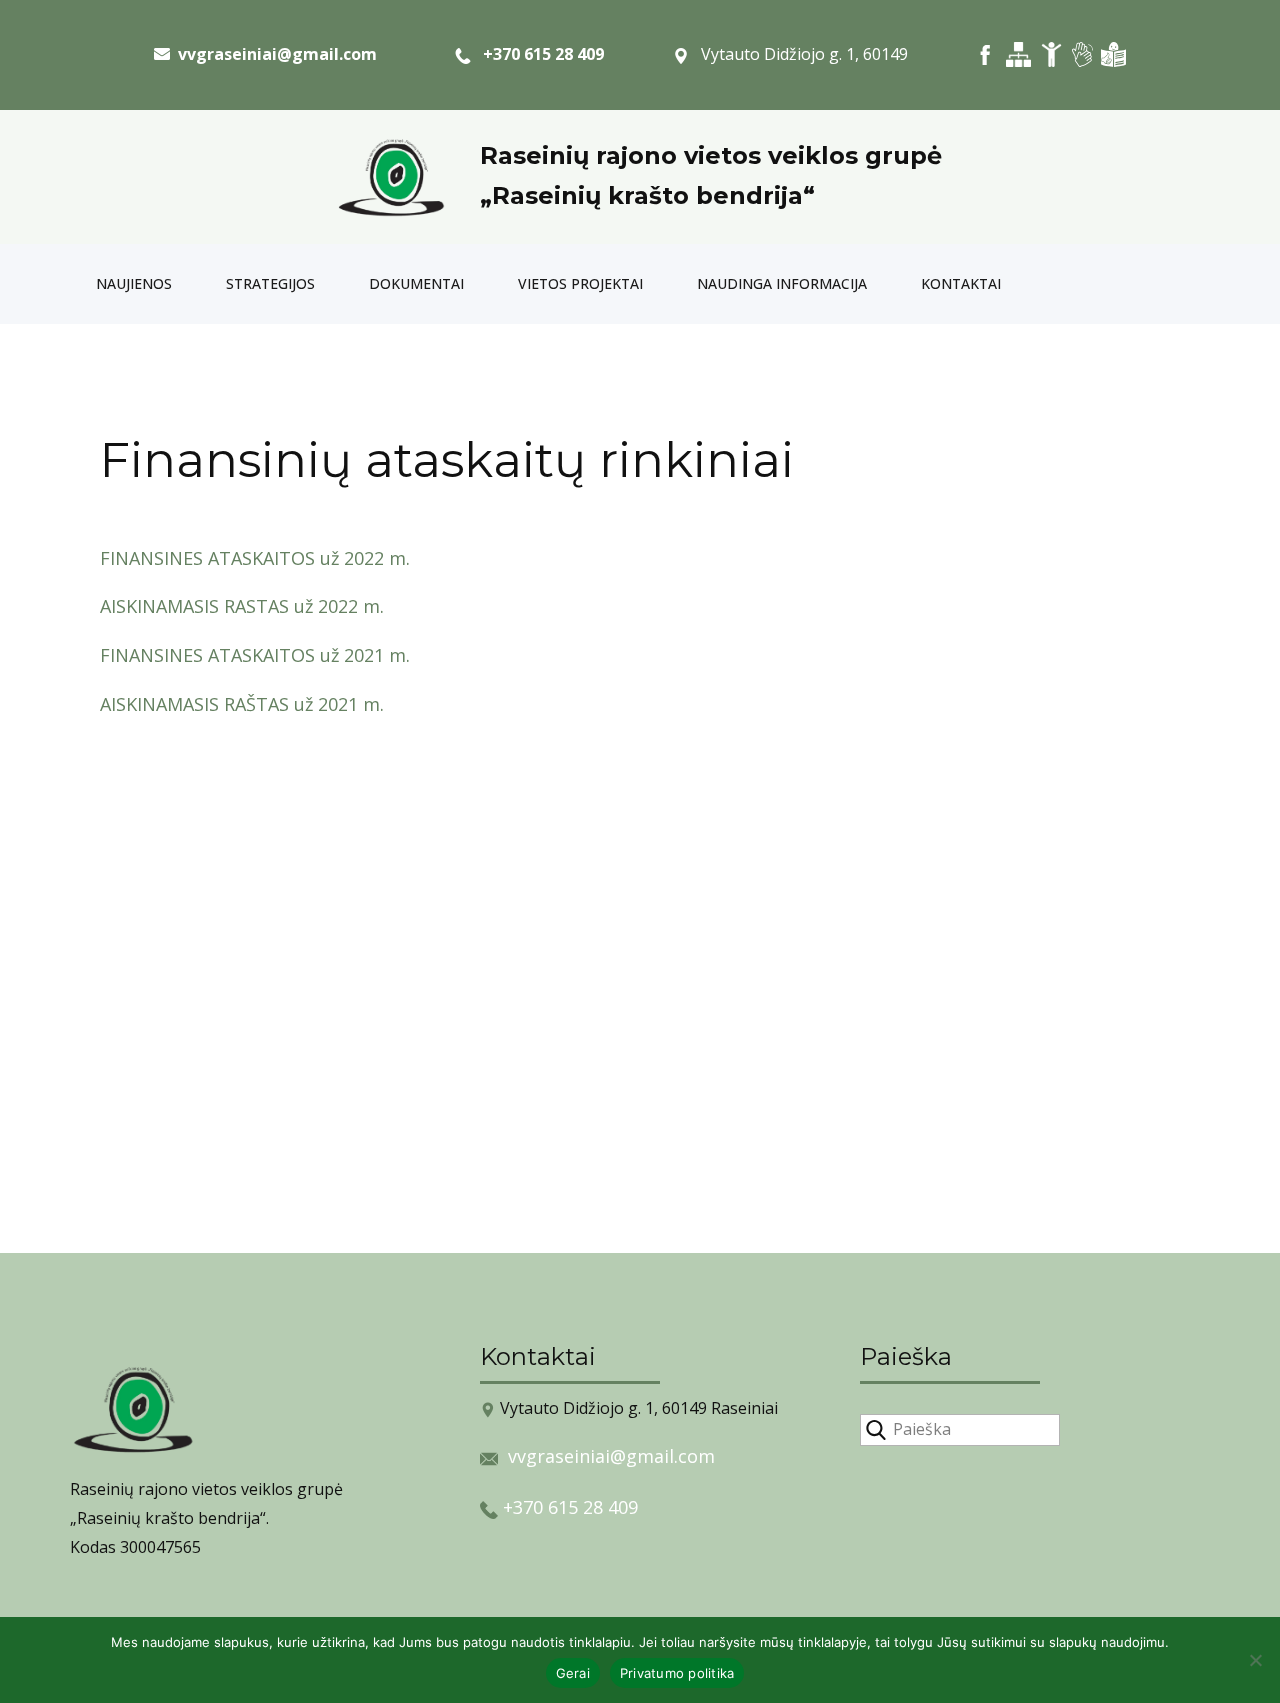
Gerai (573, 1673)
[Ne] (1255, 1660)
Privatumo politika (677, 1673)
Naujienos (134, 283)
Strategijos (270, 283)
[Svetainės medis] (1018, 54)
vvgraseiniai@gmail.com (611, 1456)
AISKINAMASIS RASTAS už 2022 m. (242, 606)
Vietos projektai (580, 283)
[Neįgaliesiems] (1051, 54)
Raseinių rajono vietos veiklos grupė (711, 155)
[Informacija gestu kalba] (1082, 54)
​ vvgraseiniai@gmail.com (273, 54)
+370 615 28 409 (537, 54)
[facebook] (985, 54)
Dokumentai (416, 283)
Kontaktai (961, 283)
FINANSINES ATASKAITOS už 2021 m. (255, 655)
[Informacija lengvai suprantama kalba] (1113, 54)
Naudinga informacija (782, 283)
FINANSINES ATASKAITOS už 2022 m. (255, 558)
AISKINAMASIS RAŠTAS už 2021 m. (242, 704)
